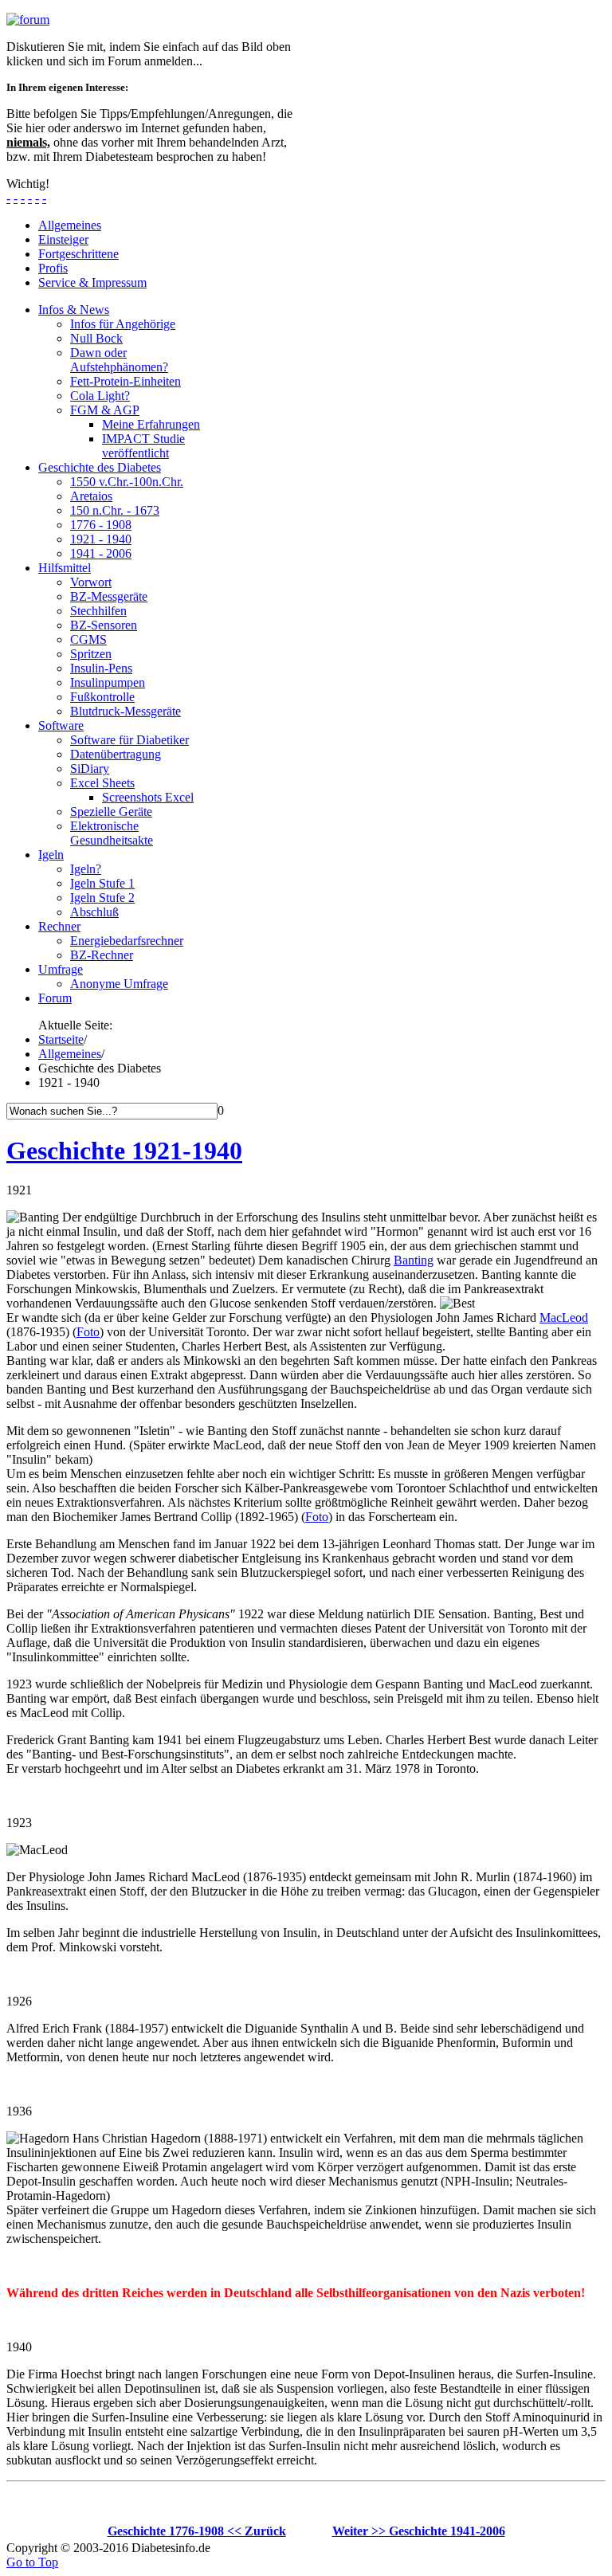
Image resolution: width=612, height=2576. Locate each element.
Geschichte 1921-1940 (124, 1151)
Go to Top (32, 2562)
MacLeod (564, 1317)
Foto (88, 1332)
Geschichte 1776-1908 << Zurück (197, 2531)
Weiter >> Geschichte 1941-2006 (419, 2531)
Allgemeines (70, 1054)
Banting (414, 1260)
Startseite (61, 1039)
